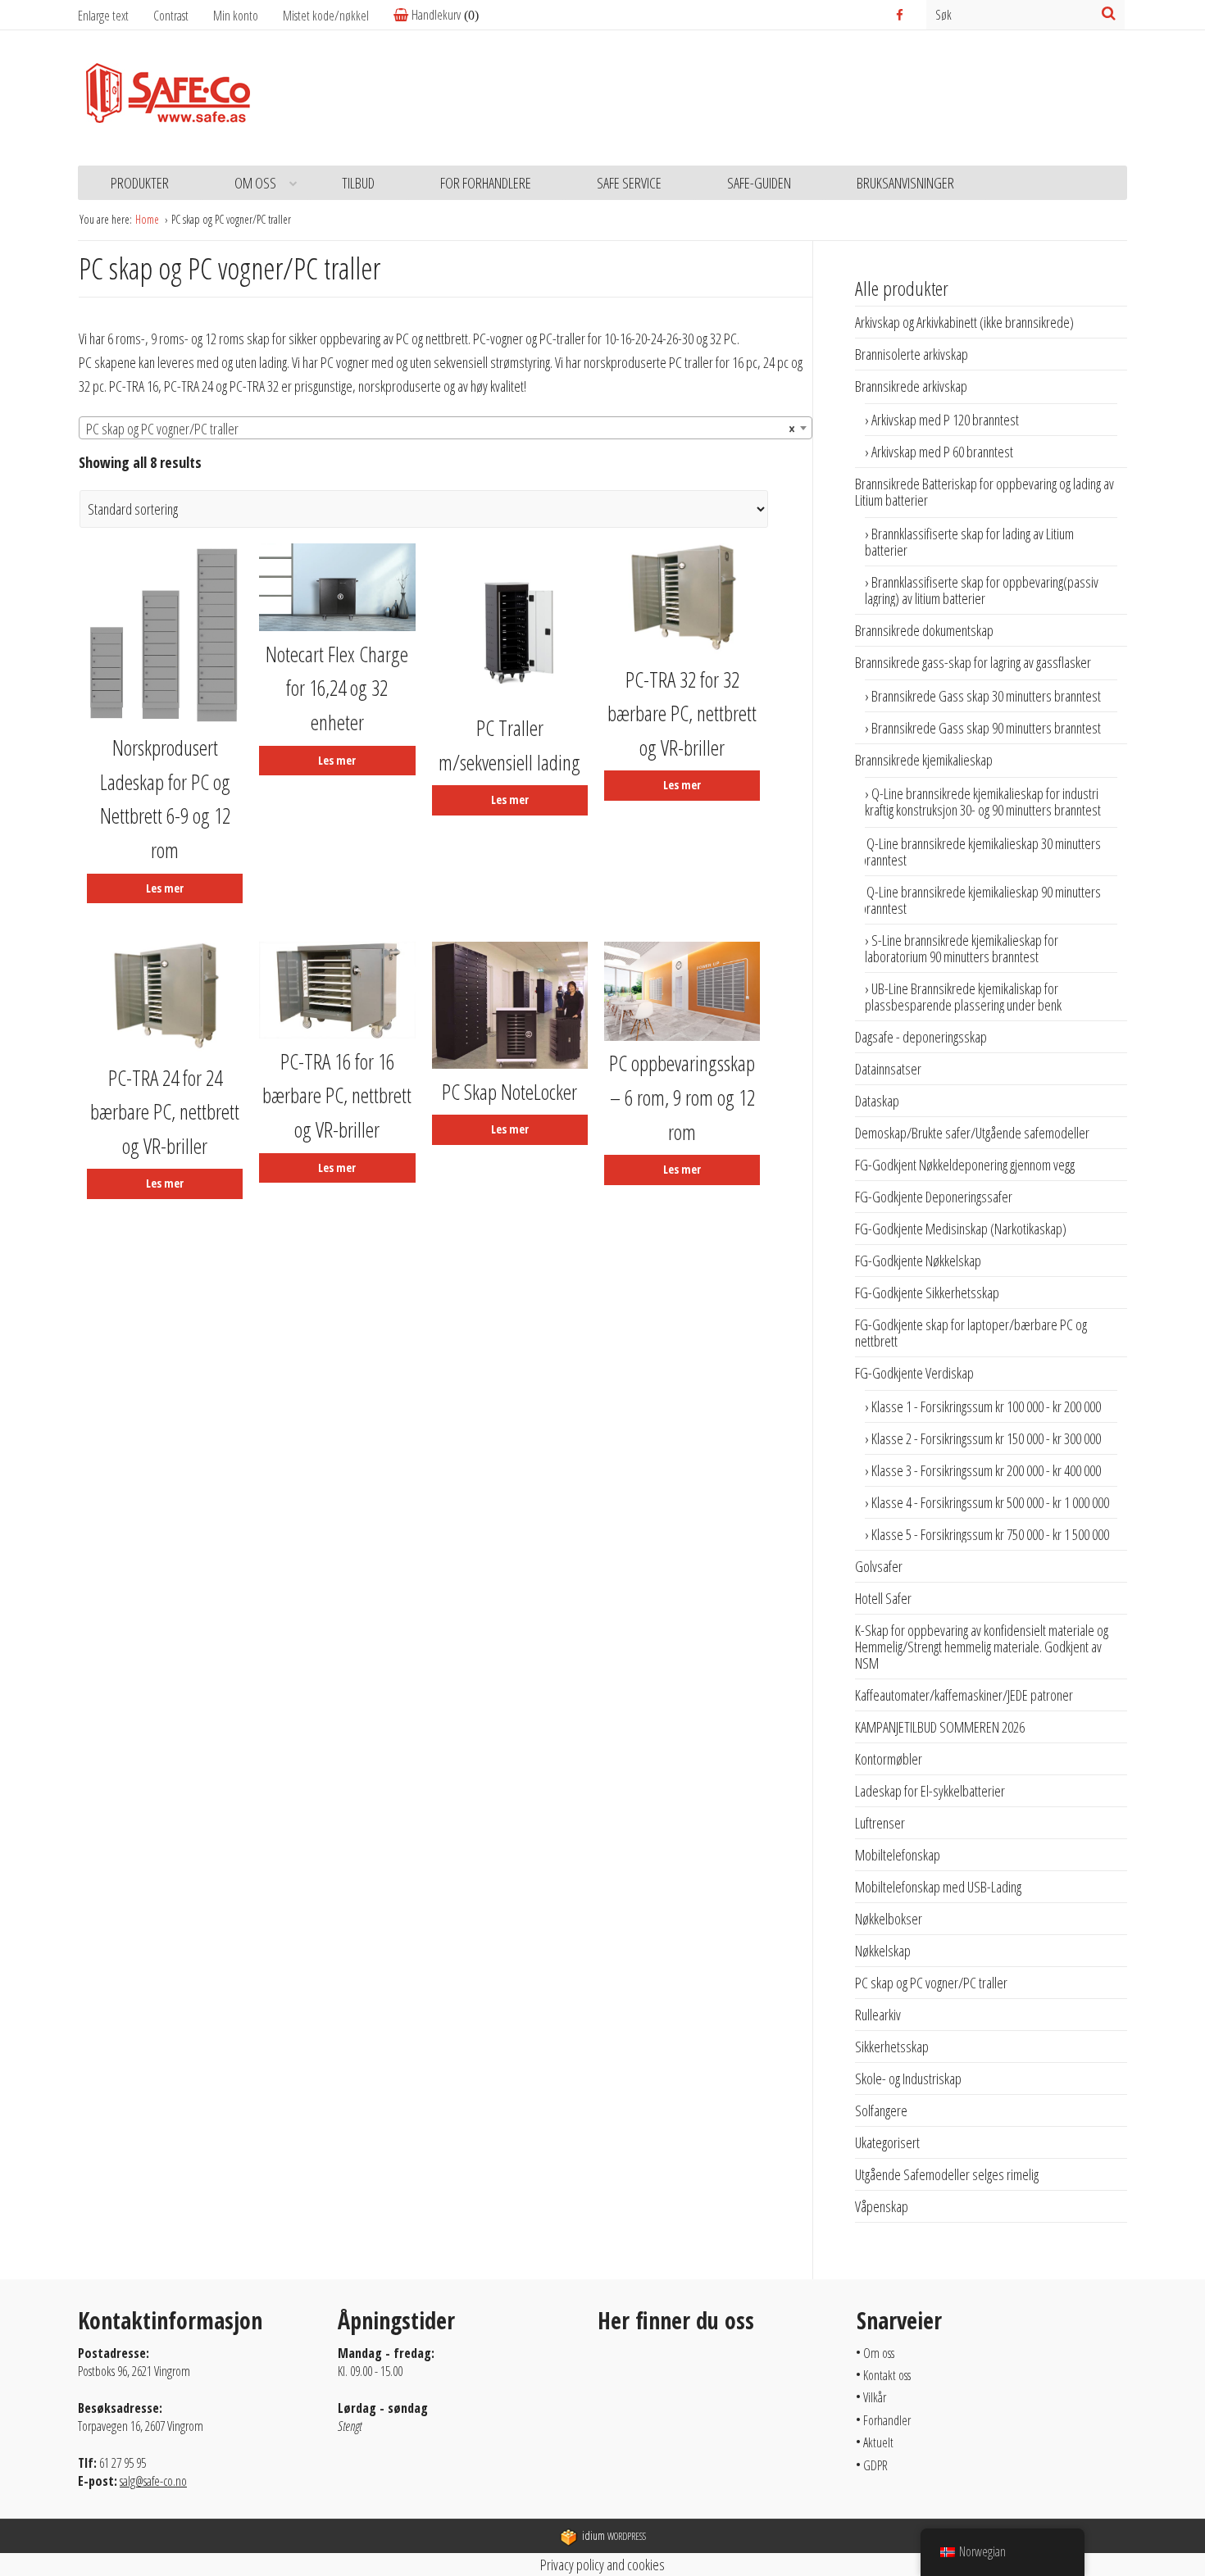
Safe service (629, 183)
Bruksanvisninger (905, 183)
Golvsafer (879, 1566)
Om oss (255, 183)
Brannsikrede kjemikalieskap (924, 760)
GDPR (875, 2465)
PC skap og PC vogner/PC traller (931, 1983)
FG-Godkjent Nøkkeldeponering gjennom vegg (965, 1165)
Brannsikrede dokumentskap (924, 630)
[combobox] (446, 428)
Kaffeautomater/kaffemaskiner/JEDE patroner (964, 1695)
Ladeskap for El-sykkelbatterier (930, 1791)
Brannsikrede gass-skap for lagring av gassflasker (973, 662)
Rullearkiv (878, 2015)
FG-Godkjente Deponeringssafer (934, 1197)
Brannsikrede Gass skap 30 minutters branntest (986, 696)
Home (148, 219)
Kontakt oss (887, 2375)
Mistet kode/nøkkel (326, 16)
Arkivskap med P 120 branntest (945, 420)
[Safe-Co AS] (168, 98)
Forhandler (887, 2420)
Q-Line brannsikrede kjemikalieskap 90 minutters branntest (980, 900)
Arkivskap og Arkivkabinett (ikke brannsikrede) (964, 322)
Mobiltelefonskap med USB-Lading (938, 1887)
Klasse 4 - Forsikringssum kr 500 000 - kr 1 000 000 (990, 1502)
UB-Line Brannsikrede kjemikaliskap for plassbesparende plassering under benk (963, 997)
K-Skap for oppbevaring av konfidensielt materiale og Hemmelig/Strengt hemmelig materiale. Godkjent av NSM (982, 1647)
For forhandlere (486, 183)
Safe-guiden (759, 183)
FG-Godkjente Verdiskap (914, 1373)
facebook (901, 15)
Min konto (236, 16)
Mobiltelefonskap (898, 1855)
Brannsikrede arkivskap (911, 386)
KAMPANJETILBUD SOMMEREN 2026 (940, 1727)
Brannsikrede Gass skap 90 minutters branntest (986, 728)
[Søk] (1109, 13)
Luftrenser (880, 1823)
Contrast (171, 16)
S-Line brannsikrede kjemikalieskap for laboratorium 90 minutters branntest (962, 948)
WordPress (614, 2536)
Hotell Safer (883, 1598)
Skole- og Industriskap (908, 2079)
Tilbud (358, 183)
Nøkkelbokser (889, 1919)
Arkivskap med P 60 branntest (942, 452)
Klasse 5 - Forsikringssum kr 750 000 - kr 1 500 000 (990, 1534)
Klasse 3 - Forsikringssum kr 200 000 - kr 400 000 (986, 1470)
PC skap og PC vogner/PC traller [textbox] (441, 429)
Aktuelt (878, 2442)
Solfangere (881, 2110)
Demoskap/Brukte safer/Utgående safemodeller (972, 1133)
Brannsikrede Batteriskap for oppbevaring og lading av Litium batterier (984, 492)
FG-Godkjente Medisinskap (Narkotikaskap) (961, 1229)
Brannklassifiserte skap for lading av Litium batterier (969, 542)
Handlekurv (436, 15)
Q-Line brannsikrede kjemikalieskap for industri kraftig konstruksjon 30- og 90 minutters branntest (983, 802)
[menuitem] (248, 16)
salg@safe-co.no (153, 2481)
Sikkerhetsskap (892, 2047)
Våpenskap (882, 2206)
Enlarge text (103, 16)
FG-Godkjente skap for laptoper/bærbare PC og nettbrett (971, 1333)
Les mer (165, 888)
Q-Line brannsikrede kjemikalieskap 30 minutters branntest (980, 852)
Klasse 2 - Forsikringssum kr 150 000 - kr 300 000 (986, 1438)
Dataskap (877, 1101)
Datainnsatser (888, 1069)
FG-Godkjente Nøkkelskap (918, 1261)
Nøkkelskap (883, 1951)
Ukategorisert (887, 2142)
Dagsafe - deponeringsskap (921, 1037)
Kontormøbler (889, 1759)
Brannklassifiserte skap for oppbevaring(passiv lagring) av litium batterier (982, 590)
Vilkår (875, 2397)
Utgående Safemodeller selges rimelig (947, 2174)
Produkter (140, 183)
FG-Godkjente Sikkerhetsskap (927, 1293)
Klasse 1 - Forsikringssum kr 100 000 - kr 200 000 (986, 1406)
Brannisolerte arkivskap (912, 354)
